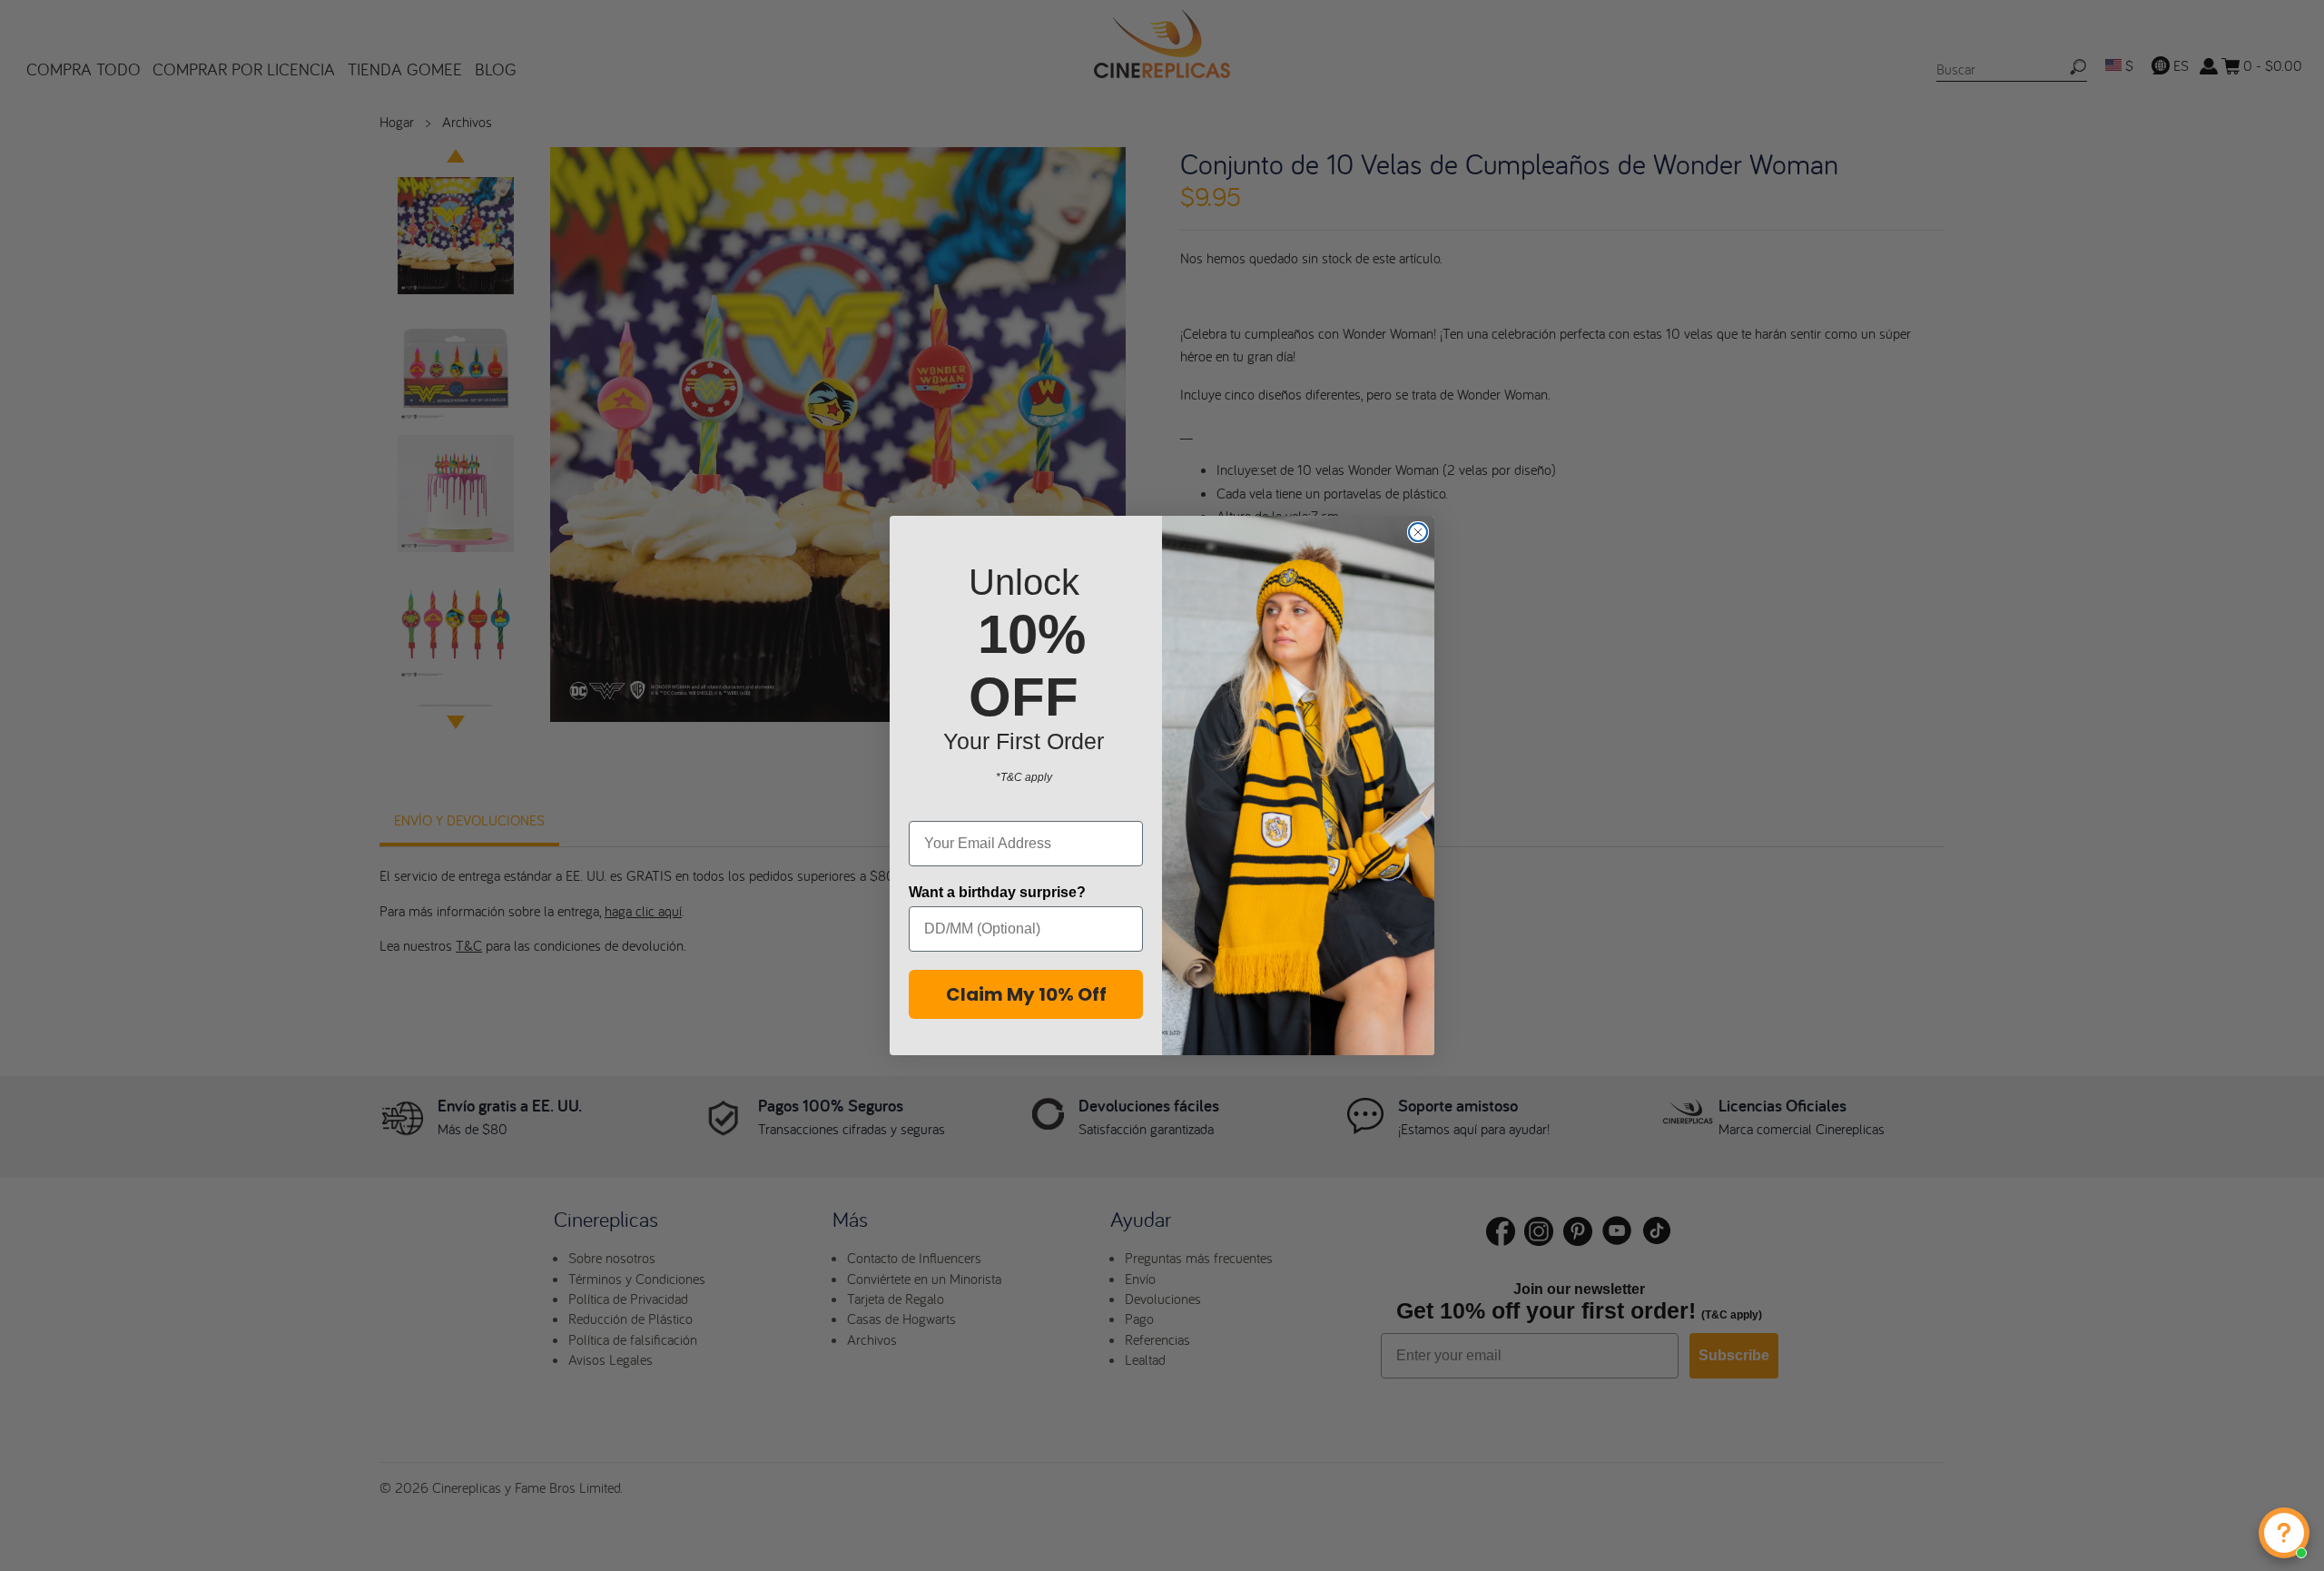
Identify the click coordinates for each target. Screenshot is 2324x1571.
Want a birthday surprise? (997, 892)
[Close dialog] (1418, 532)
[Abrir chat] (2284, 1533)
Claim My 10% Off (1026, 994)
